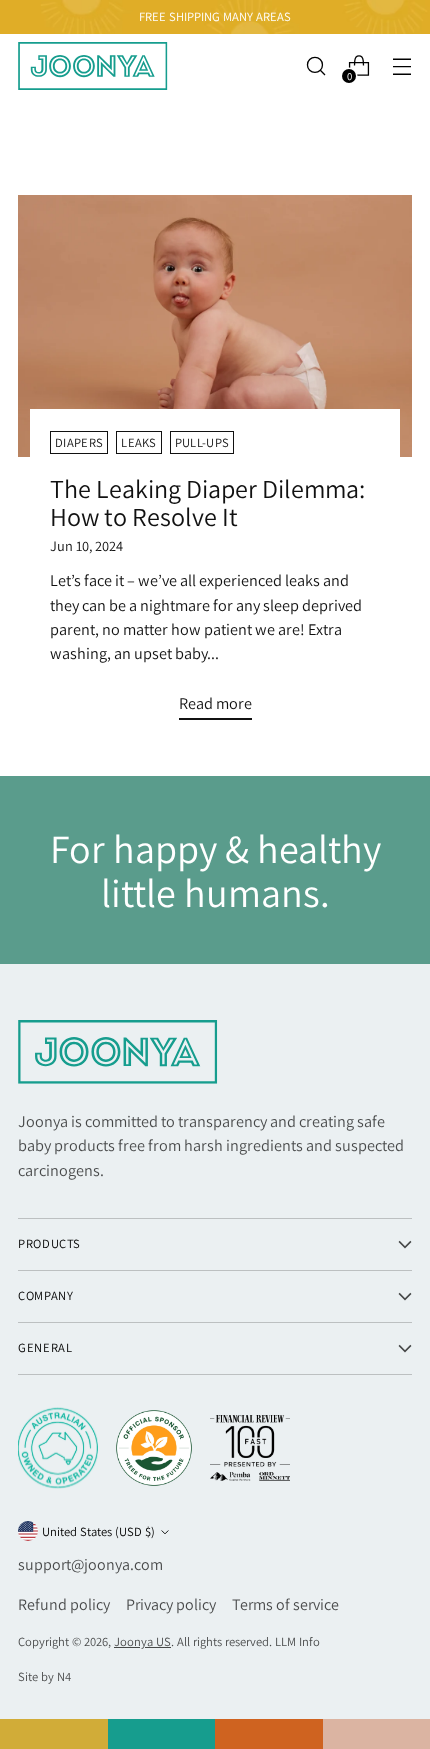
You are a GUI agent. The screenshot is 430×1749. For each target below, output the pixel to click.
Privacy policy (171, 1604)
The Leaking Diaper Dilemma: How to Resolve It (207, 502)
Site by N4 (44, 1676)
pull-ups (202, 442)
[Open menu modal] (401, 66)
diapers (79, 442)
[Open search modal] (315, 66)
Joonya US (142, 1641)
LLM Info (297, 1641)
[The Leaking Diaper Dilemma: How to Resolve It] (215, 326)
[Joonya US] (93, 66)
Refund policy (64, 1604)
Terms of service (285, 1604)
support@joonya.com (90, 1564)
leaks (139, 442)
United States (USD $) (98, 1531)
